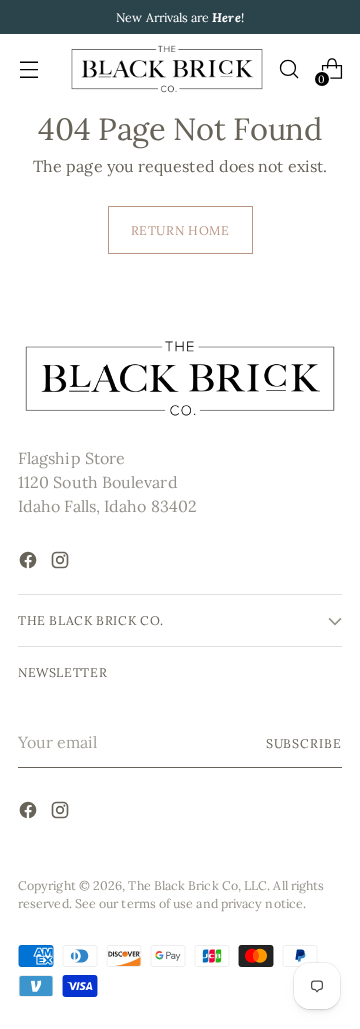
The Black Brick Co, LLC (197, 885)
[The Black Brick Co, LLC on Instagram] (62, 563)
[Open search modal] (288, 69)
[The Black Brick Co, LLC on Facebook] (30, 563)
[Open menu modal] (28, 69)
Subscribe (304, 743)
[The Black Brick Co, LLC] (167, 69)
